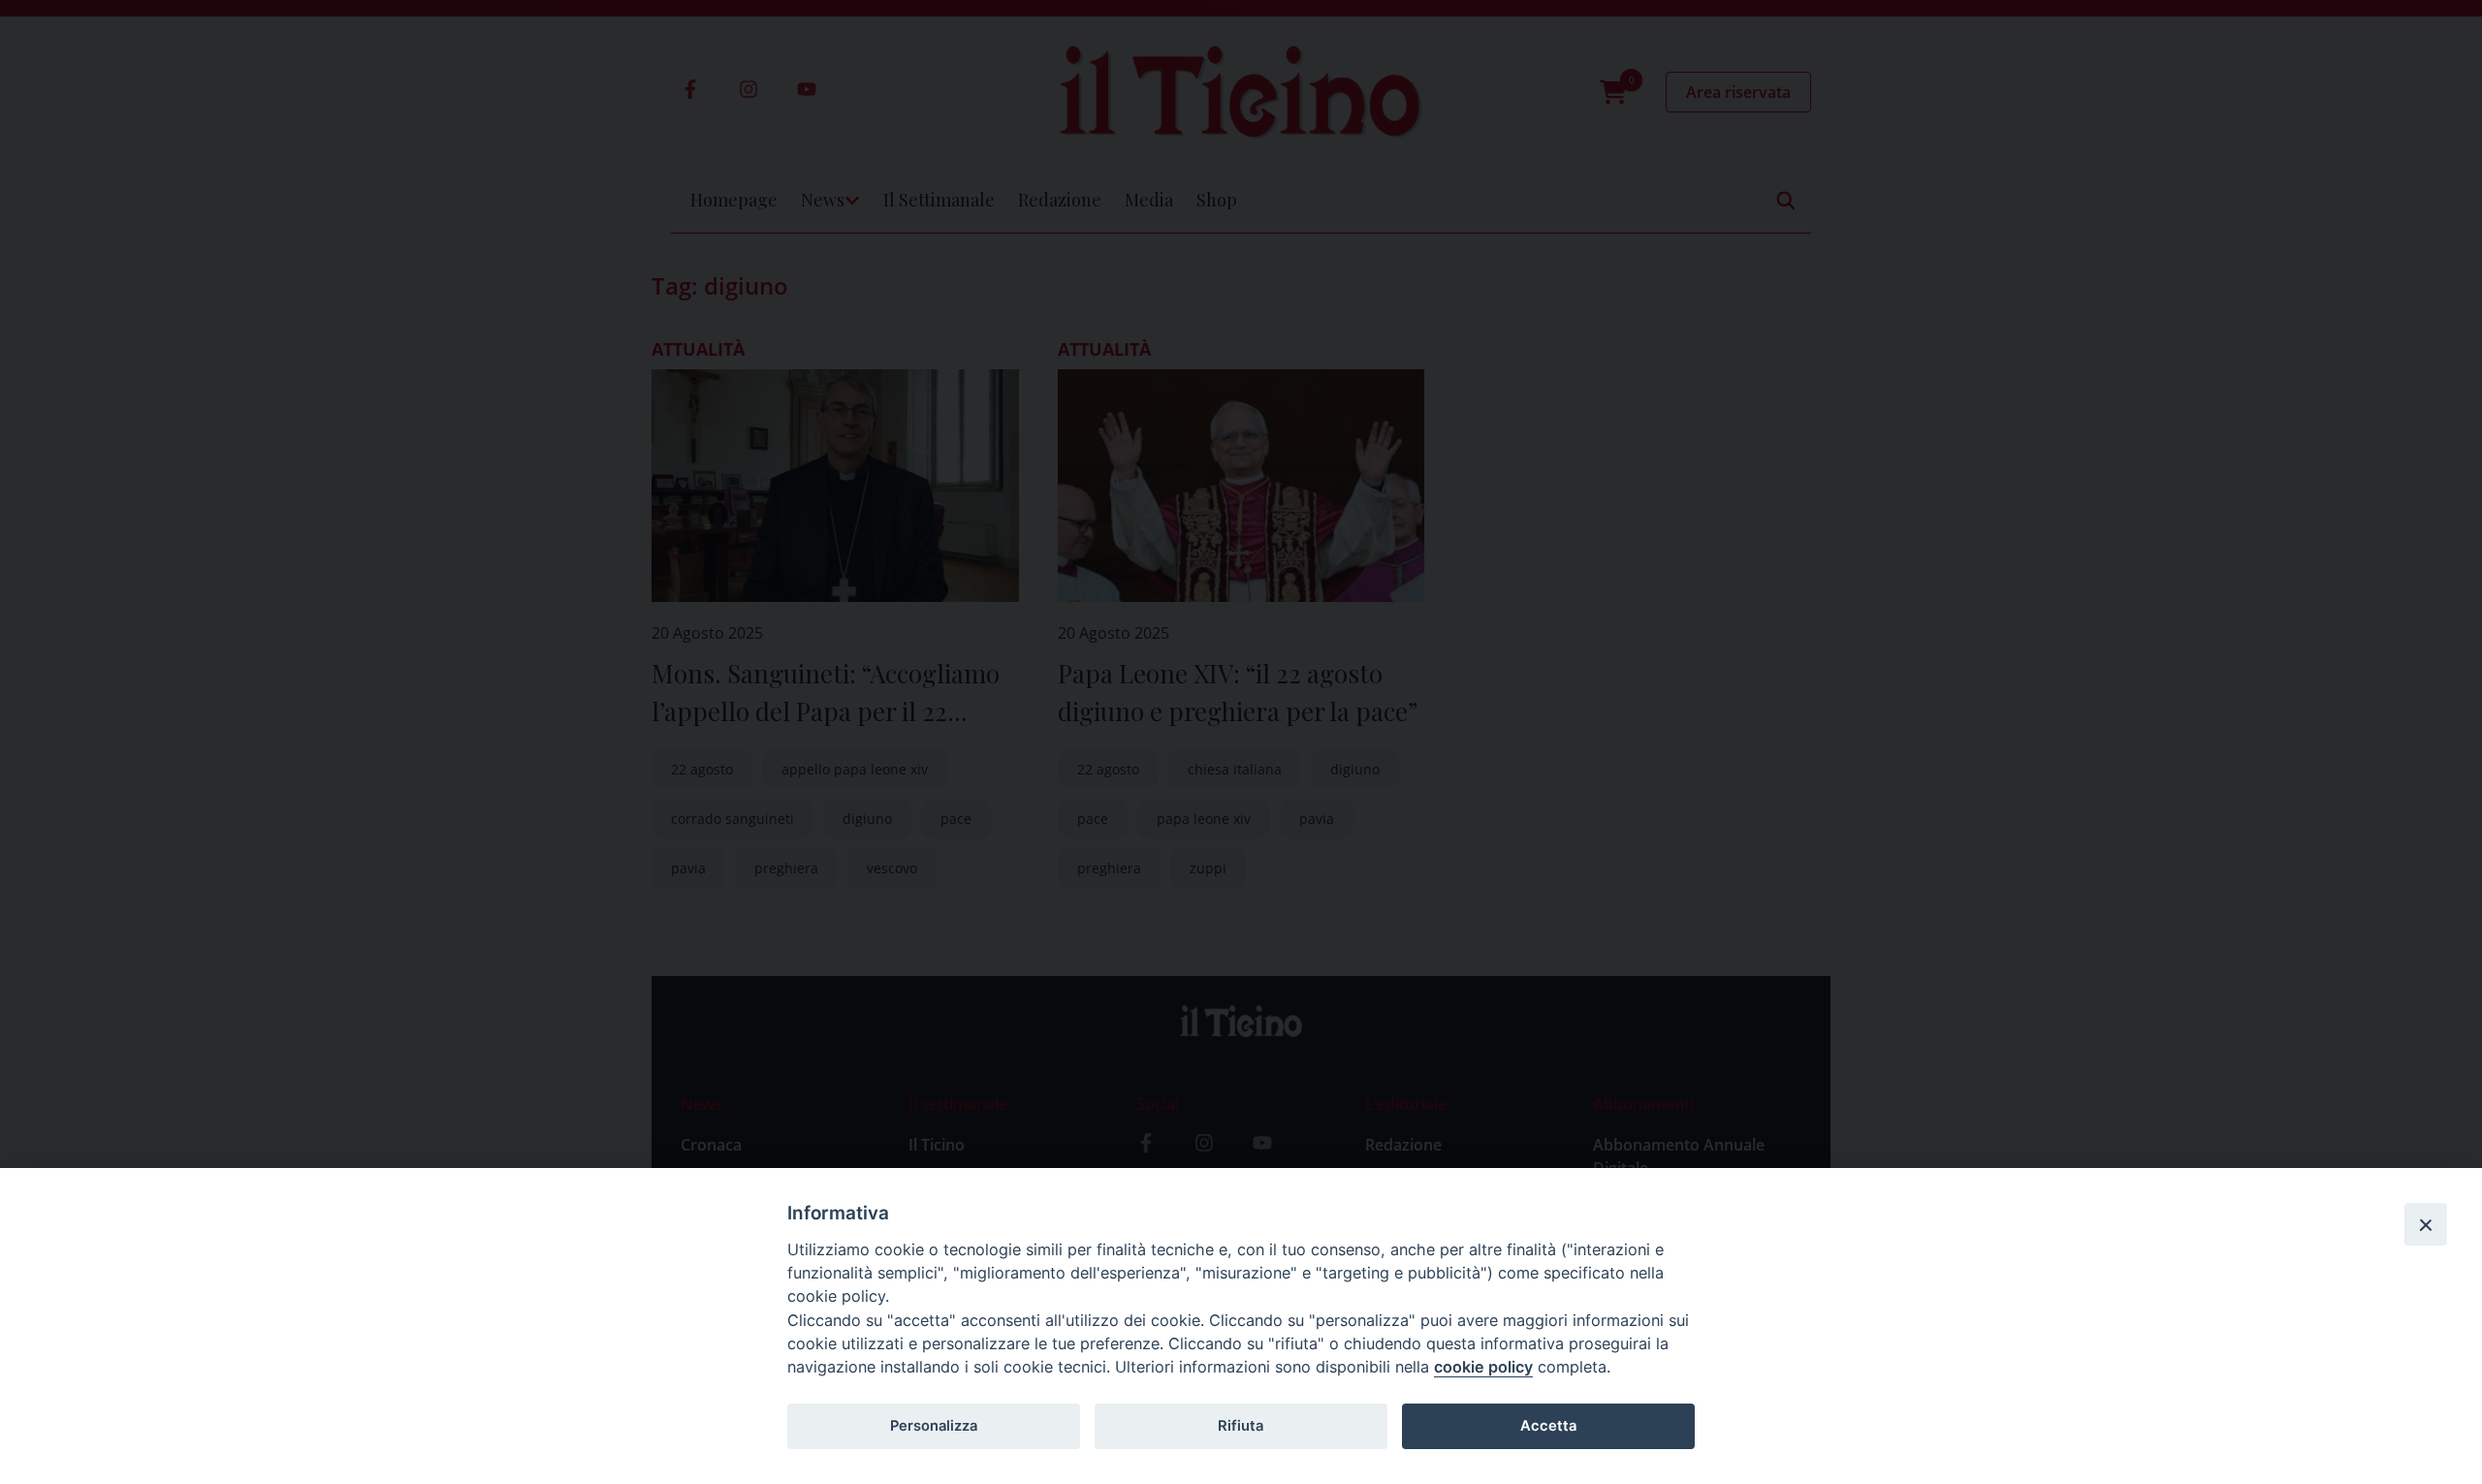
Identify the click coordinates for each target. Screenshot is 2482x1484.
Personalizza (934, 1426)
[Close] (2426, 1224)
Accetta (1548, 1426)
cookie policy (1483, 1367)
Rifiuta (1241, 1426)
